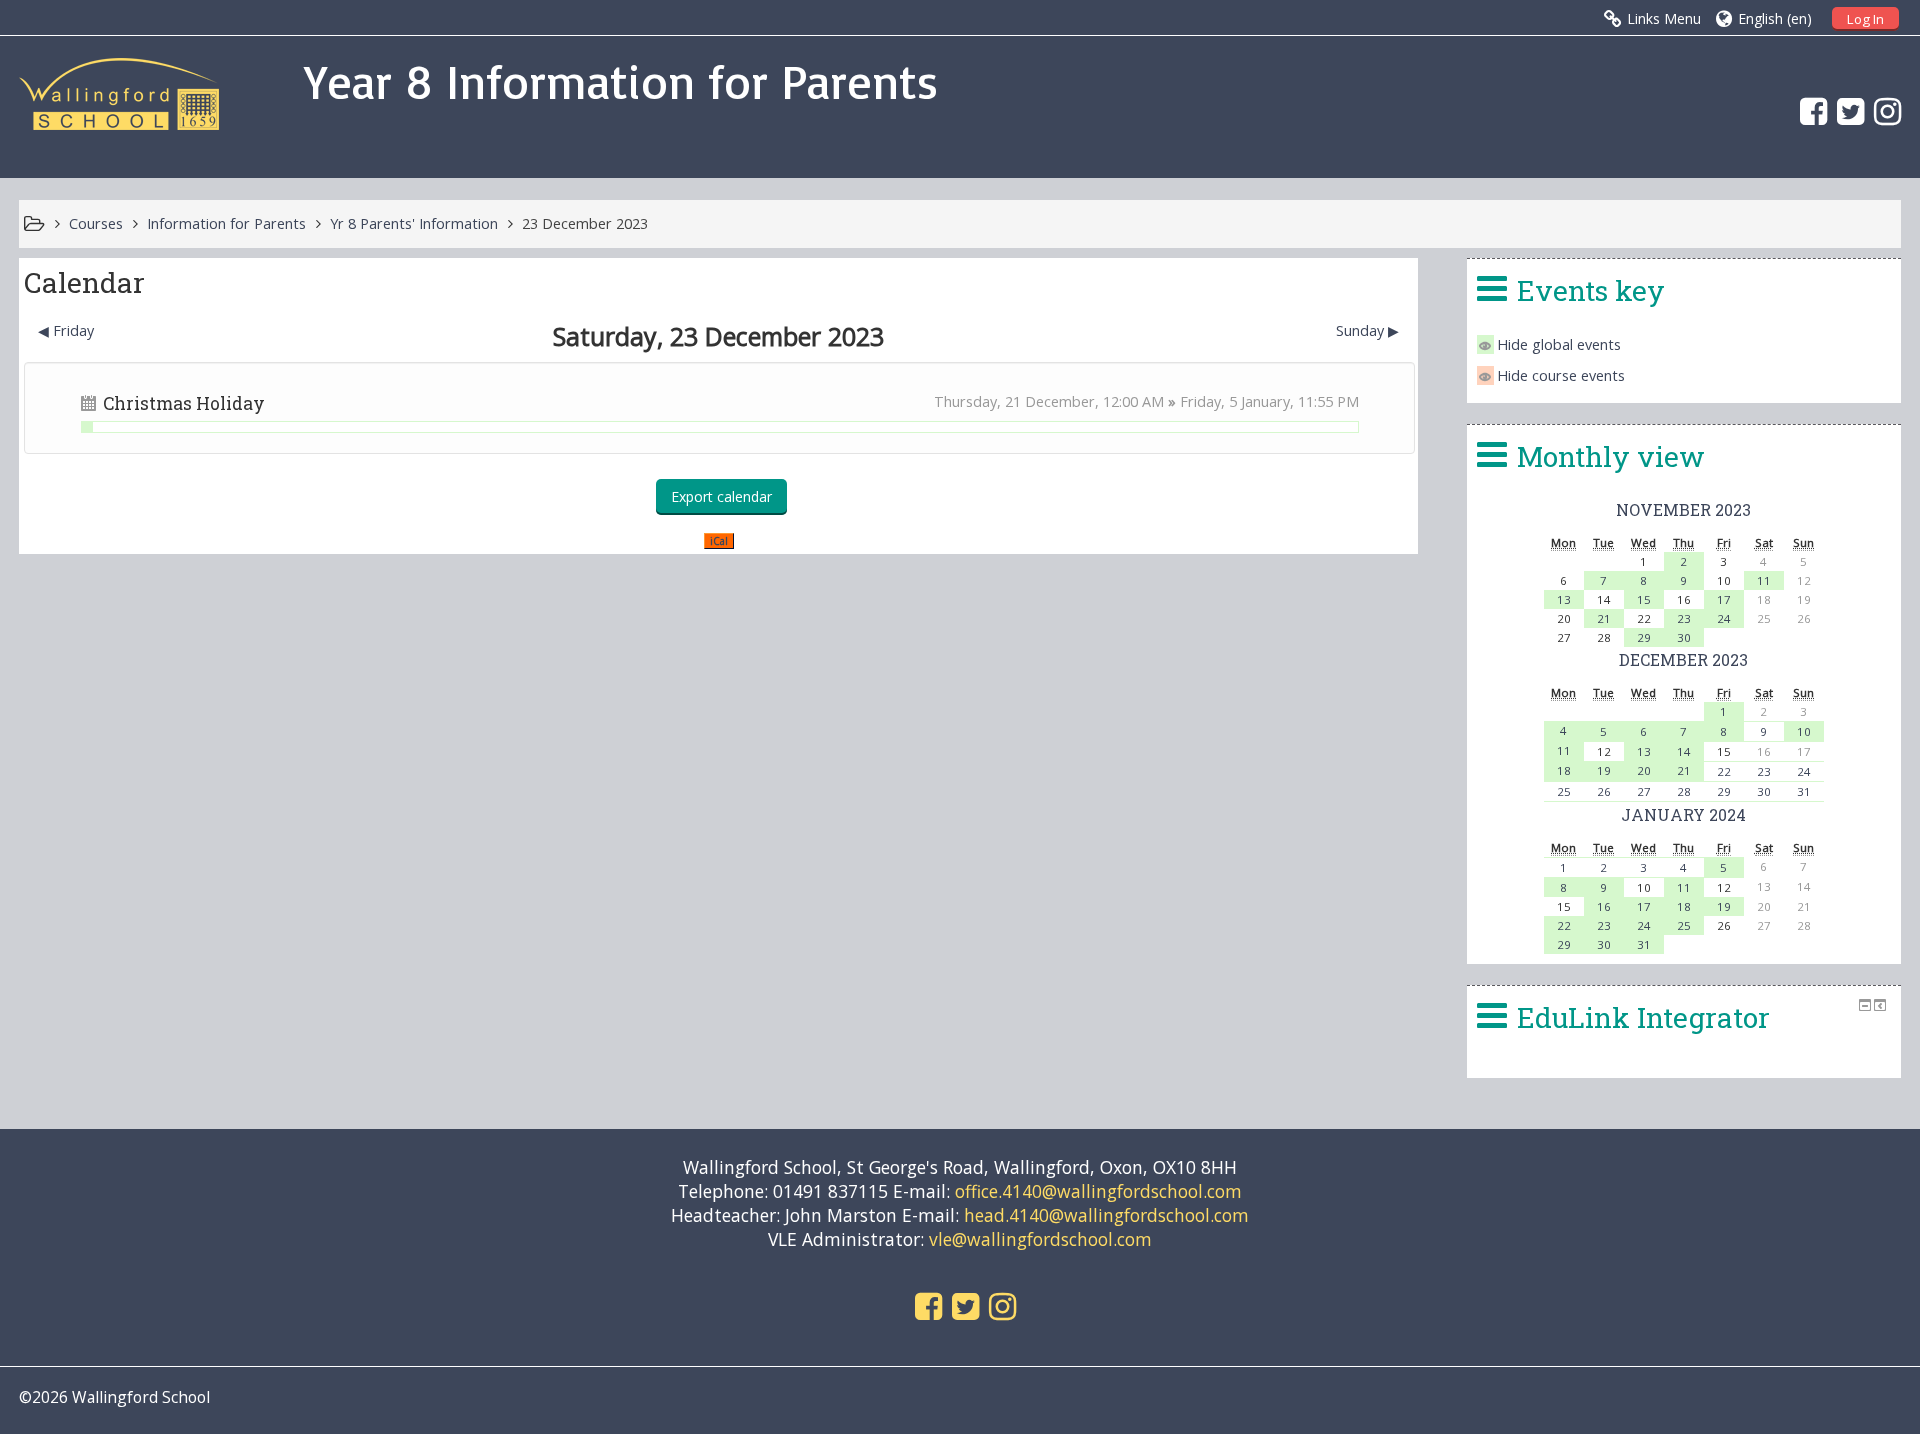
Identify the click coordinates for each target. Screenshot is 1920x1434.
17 (1724, 599)
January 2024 (1683, 814)
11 (1764, 580)
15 (1644, 599)
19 (1604, 770)
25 (1564, 791)
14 (1684, 751)
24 (1724, 618)
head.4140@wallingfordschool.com (1106, 1215)
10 (1804, 731)
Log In (1865, 19)
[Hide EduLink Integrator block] (1865, 1005)
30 (1684, 637)
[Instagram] (1882, 110)
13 (1564, 599)
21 (1604, 618)
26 (1604, 791)
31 (1804, 791)
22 (1724, 771)
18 (1564, 770)
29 (1644, 637)
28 (1684, 791)
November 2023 (1683, 509)
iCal (719, 541)
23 (1684, 618)
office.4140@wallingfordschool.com (1098, 1191)
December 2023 (1683, 659)
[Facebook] (1808, 110)
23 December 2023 (585, 223)
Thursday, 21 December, (1018, 401)
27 (1644, 791)
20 (1644, 770)
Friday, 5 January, (1239, 401)
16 (1604, 906)
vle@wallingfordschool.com (1040, 1239)
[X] (1845, 110)
